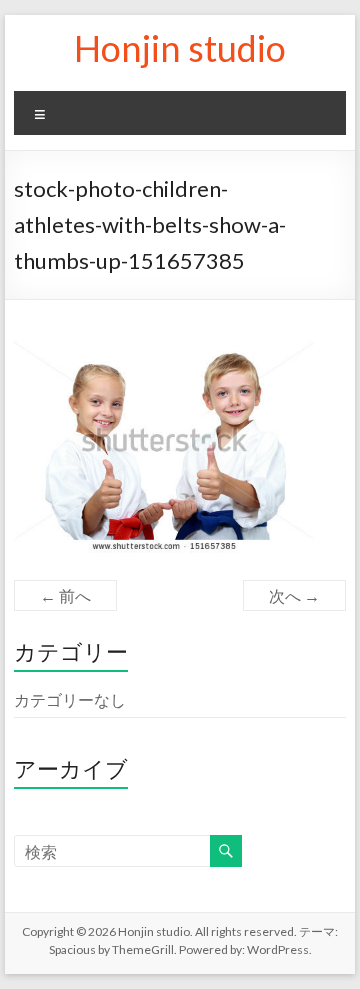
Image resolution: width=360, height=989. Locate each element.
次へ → (294, 595)
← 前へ (65, 595)
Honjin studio (180, 48)
